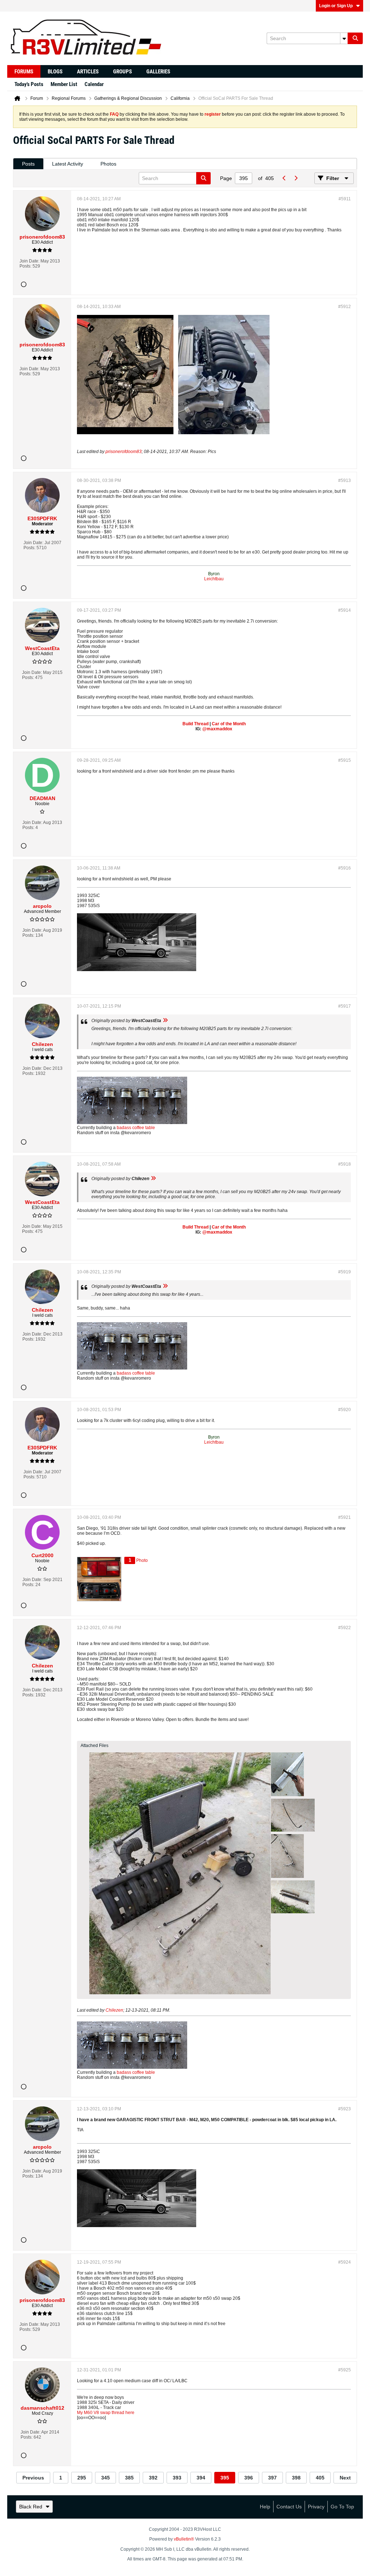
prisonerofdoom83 (124, 452)
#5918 (345, 1164)
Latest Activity (68, 164)
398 (296, 2478)
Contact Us (289, 2507)
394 (201, 2478)
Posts (28, 164)
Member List (64, 84)
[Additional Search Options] (344, 38)
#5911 (345, 199)
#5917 (345, 1006)
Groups (122, 72)
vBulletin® (184, 2539)
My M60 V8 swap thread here (106, 2413)
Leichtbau (214, 579)
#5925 (345, 2370)
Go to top (342, 2507)
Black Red (31, 2507)
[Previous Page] (284, 178)
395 (225, 2478)
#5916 (345, 868)
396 (249, 2478)
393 (177, 2478)
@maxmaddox (217, 729)
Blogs (55, 72)
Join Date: (29, 261)
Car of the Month (229, 724)
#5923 (345, 2109)
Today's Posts (29, 84)
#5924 (345, 2262)
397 (272, 2478)
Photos (108, 164)
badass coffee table (136, 1128)
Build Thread (195, 724)
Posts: (25, 266)
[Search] (355, 38)
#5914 (345, 610)
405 (320, 2478)
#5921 (345, 1517)
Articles (88, 72)
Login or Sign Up (336, 6)
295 (82, 2478)
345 (106, 2478)
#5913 (345, 480)
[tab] (28, 164)
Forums (24, 72)
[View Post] (165, 1021)
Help (265, 2507)
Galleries (158, 72)
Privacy (316, 2507)
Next (345, 2478)
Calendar (94, 84)
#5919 (345, 1272)
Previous (33, 2478)
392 (153, 2478)
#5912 (345, 307)
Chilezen (114, 2010)
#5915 (345, 760)
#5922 (345, 1628)
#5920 (345, 1410)
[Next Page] (296, 178)
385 (129, 2478)
